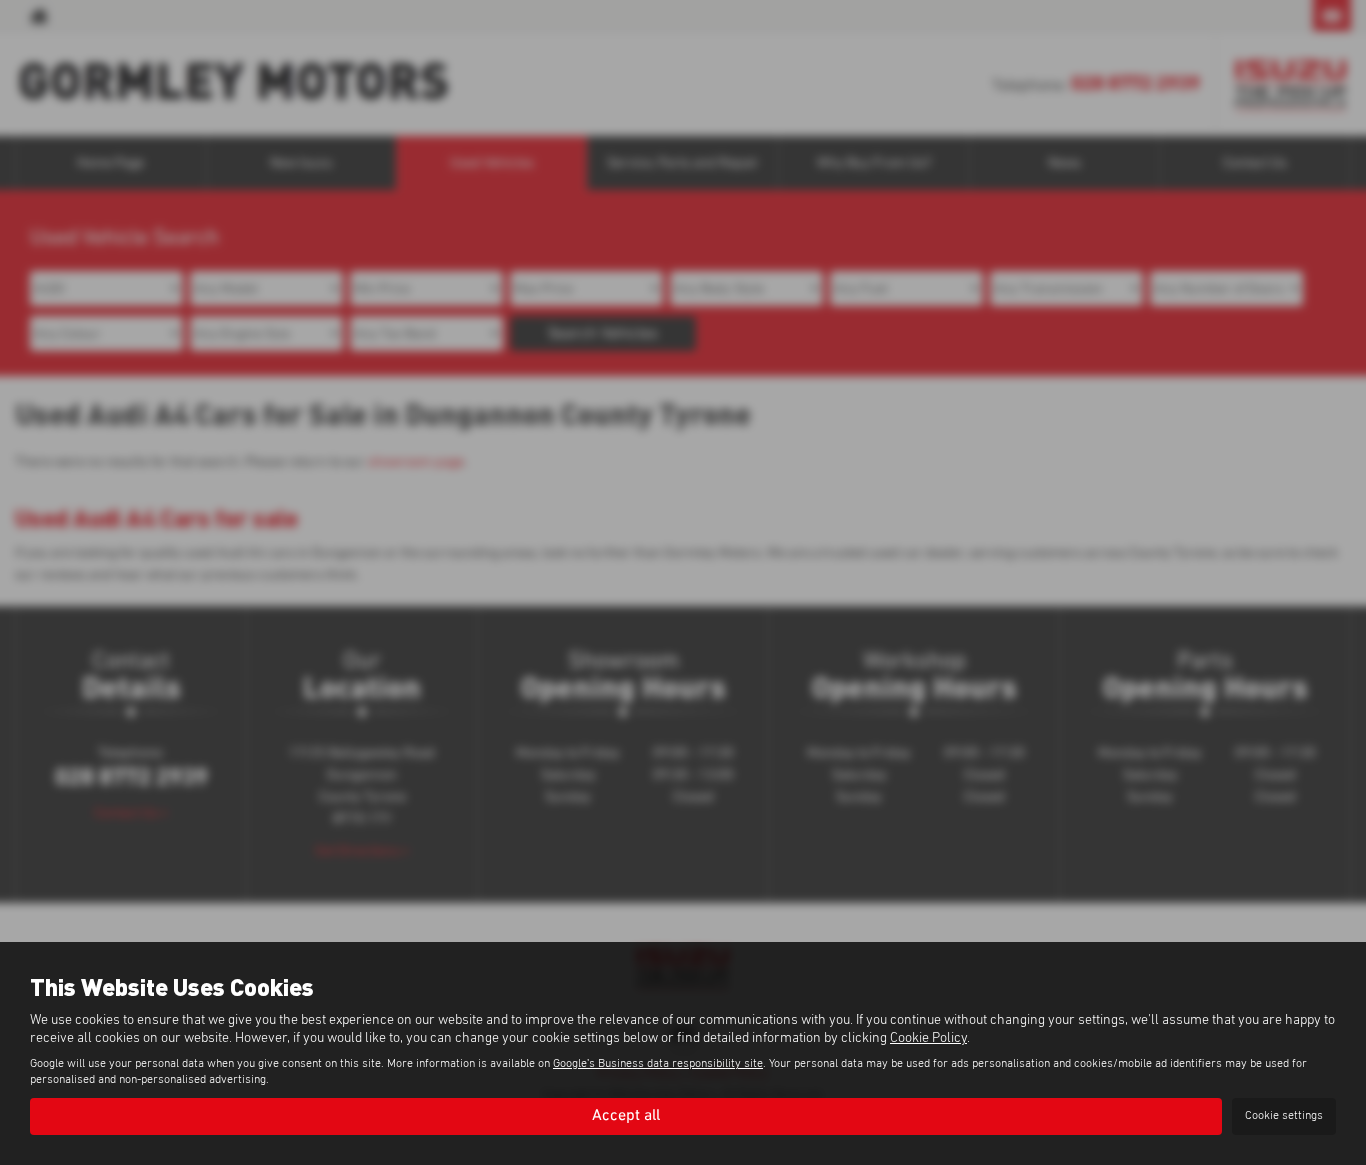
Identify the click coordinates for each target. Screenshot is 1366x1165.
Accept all (626, 1116)
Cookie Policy (928, 1038)
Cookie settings (1284, 1116)
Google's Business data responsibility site (658, 1064)
